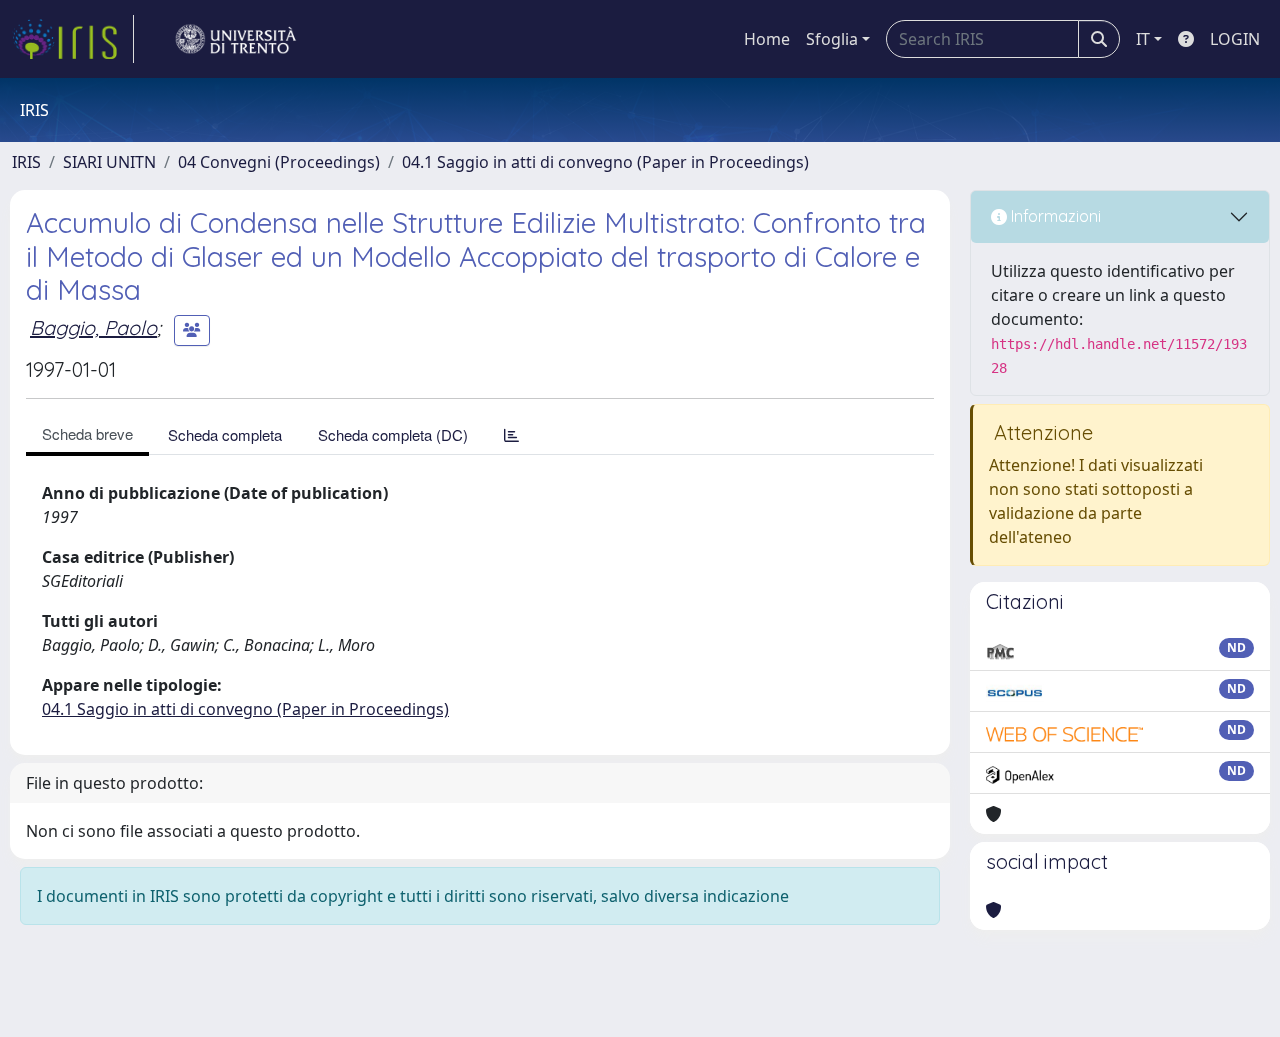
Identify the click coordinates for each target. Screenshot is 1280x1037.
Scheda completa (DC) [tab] (393, 434)
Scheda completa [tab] (225, 434)
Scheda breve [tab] (87, 433)
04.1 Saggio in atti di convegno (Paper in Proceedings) (605, 162)
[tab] (511, 434)
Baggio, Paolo (93, 327)
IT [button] (1143, 39)
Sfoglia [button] (832, 39)
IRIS (26, 162)
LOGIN (1235, 39)
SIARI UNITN (109, 162)
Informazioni (1054, 216)
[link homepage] (73, 39)
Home (767, 39)
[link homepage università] (236, 39)
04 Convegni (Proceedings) (279, 162)
